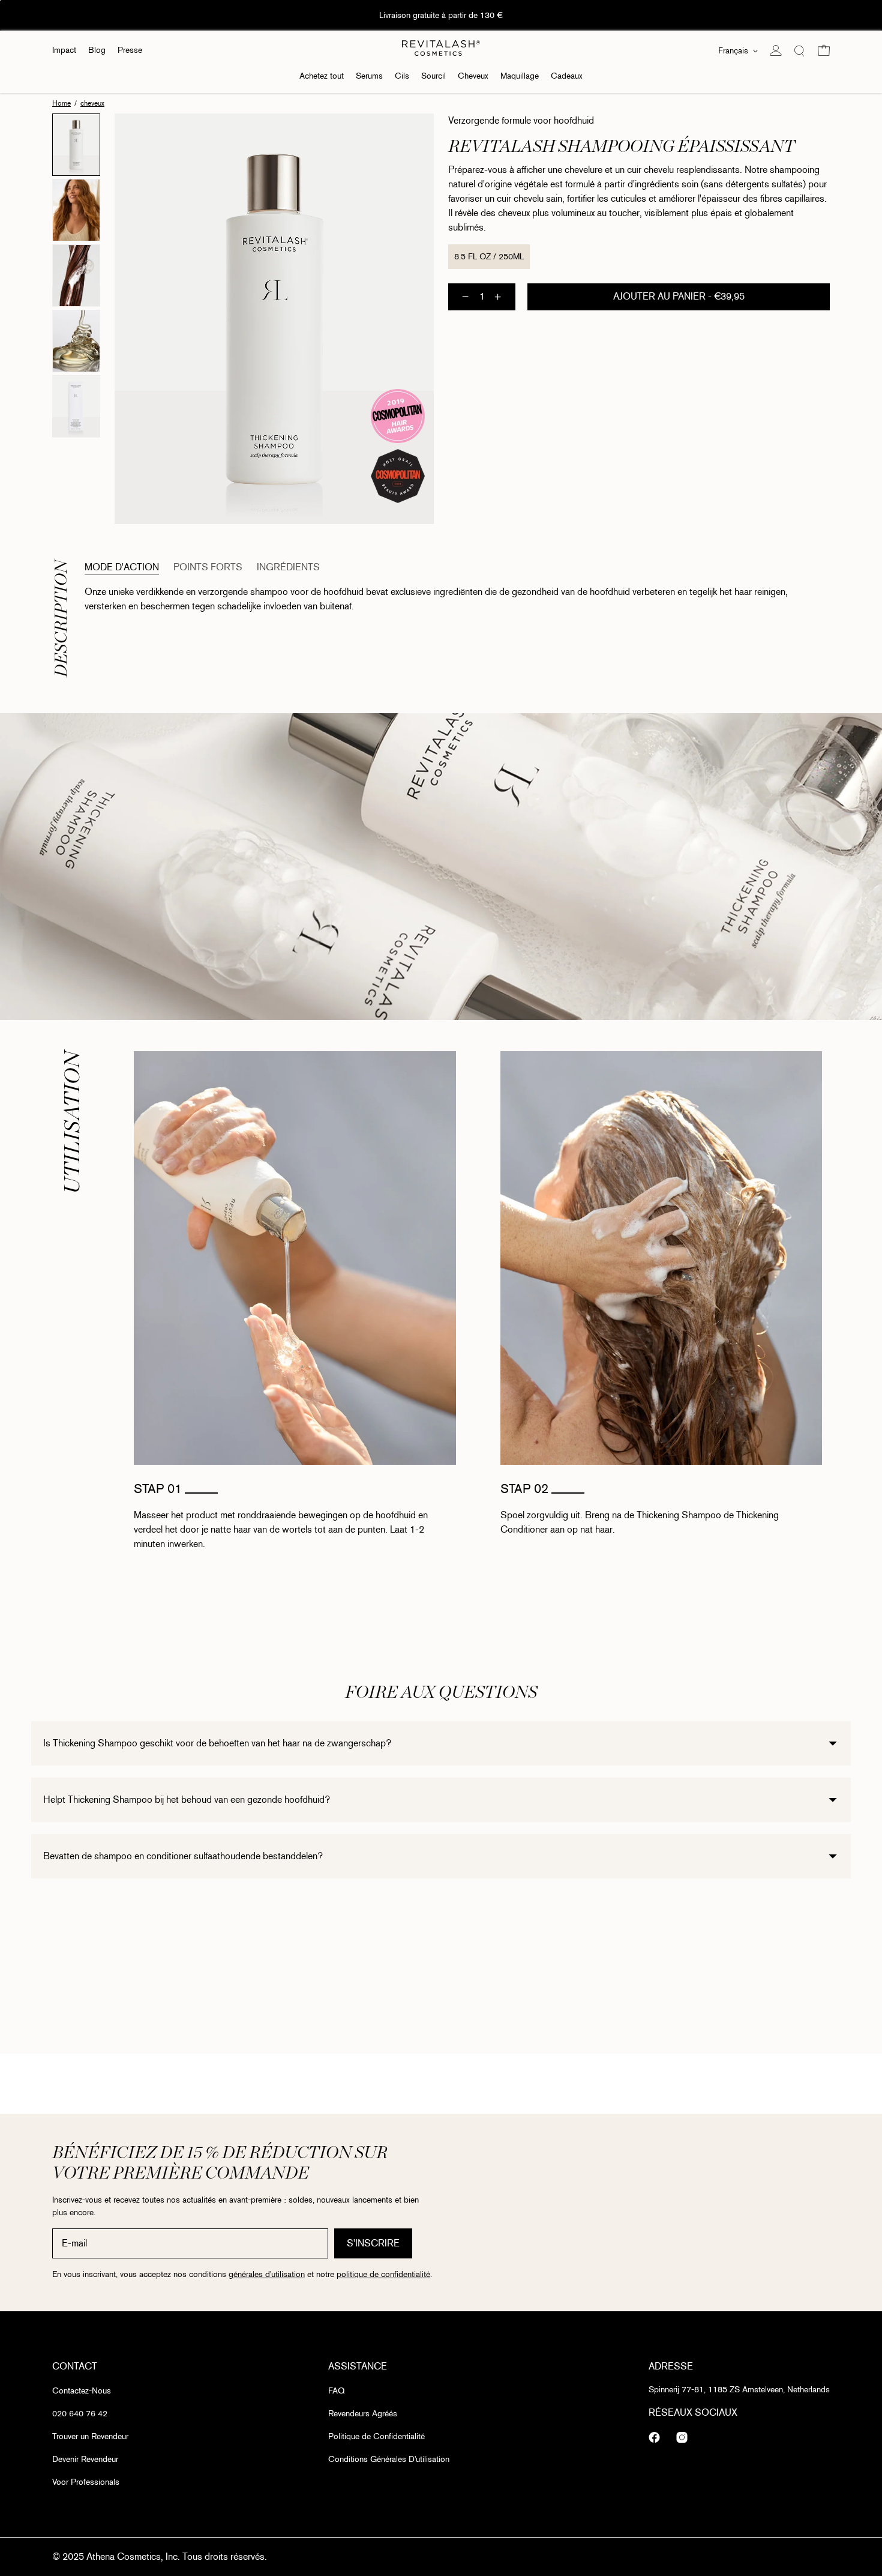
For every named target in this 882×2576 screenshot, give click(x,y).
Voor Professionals (86, 2482)
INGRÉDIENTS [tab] (288, 567)
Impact (64, 50)
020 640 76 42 (80, 2414)
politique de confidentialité (383, 2275)
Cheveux (473, 76)
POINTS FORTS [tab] (208, 567)
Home (61, 103)
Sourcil (433, 76)
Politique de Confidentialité (376, 2436)
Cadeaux (567, 76)
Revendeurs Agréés (363, 2414)
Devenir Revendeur (85, 2459)
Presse (130, 50)
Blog (97, 50)
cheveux (92, 103)
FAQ (336, 2391)
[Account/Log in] (776, 50)
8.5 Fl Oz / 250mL (489, 257)
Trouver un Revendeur (90, 2436)
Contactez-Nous (82, 2391)
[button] (800, 50)
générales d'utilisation (267, 2275)
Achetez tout (322, 76)
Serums (369, 76)
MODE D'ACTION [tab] (122, 567)
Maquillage (520, 76)
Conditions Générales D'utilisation (389, 2459)
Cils (402, 76)
